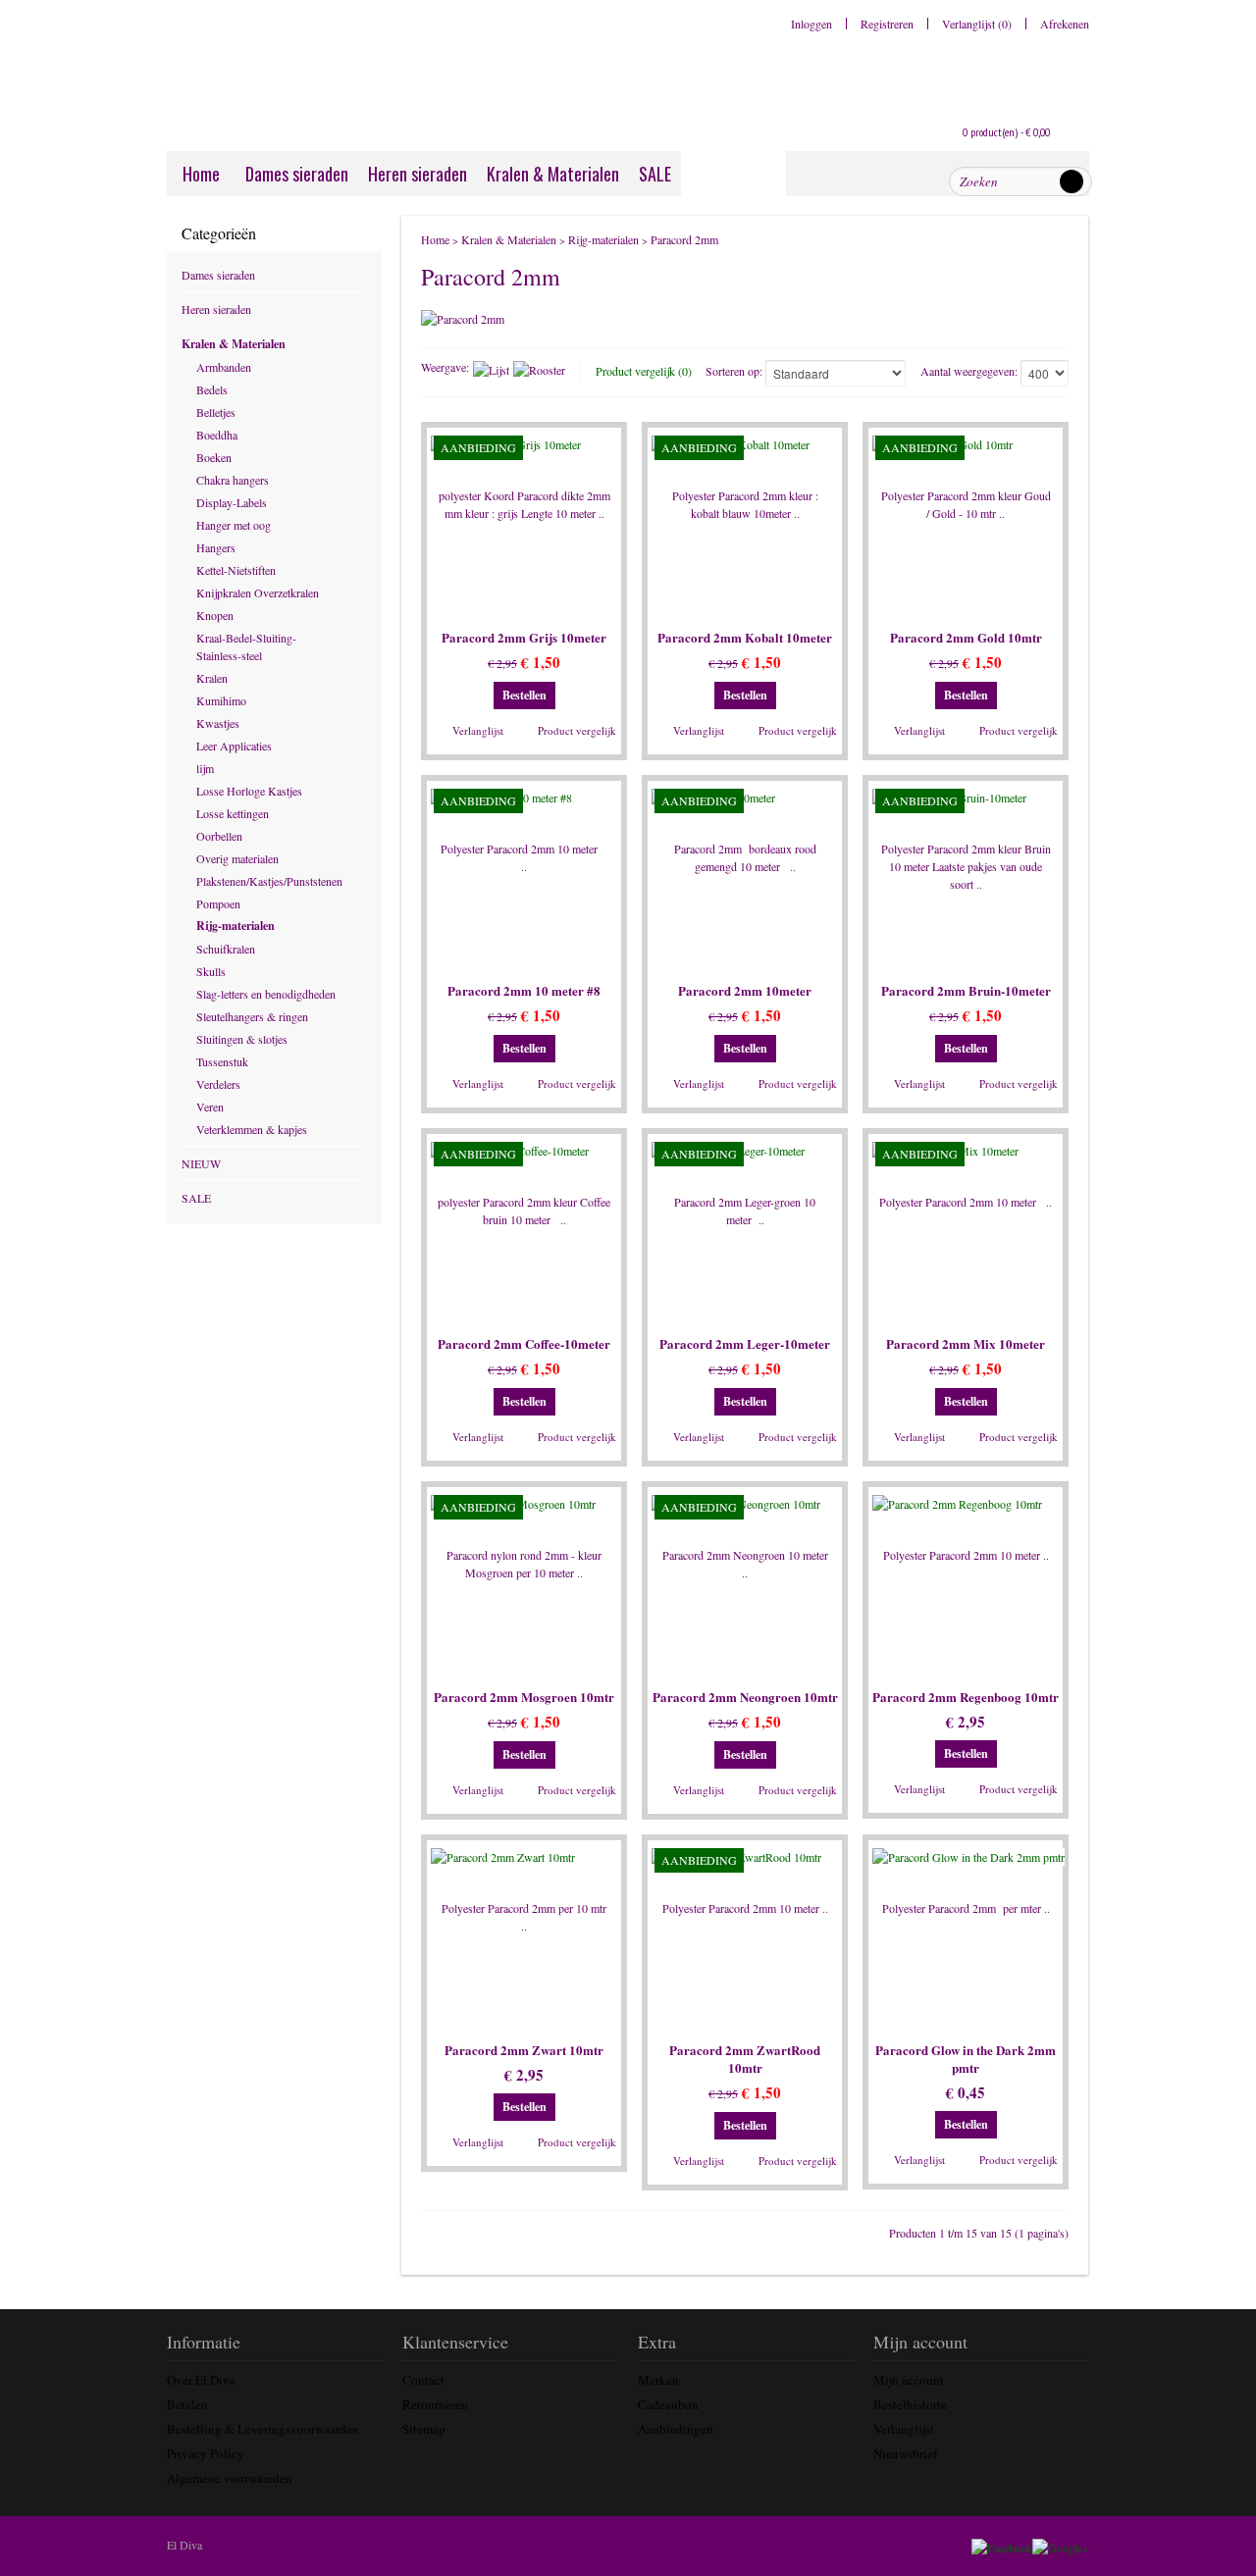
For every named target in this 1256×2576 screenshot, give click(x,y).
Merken (658, 2380)
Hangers (216, 547)
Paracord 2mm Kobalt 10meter (745, 638)
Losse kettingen (233, 813)
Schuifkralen (226, 949)
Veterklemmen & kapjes (252, 1129)
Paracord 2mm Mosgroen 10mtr (524, 1697)
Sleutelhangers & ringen (252, 1016)
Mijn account (909, 2380)
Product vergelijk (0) (644, 371)
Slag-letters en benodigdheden (266, 994)
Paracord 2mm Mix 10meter (966, 1344)
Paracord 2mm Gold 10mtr (966, 638)
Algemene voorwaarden (230, 2478)
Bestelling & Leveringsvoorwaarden (263, 2429)
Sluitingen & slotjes (242, 1039)
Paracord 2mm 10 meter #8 (524, 991)
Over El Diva (201, 2380)
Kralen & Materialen (553, 174)
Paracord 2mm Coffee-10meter (524, 1344)
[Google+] (1062, 2545)
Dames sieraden (297, 174)
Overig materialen (237, 858)
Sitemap (424, 2429)
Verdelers (218, 1084)
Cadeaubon (668, 2404)
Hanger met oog (234, 525)
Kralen (212, 678)
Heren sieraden (418, 174)
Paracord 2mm (684, 239)
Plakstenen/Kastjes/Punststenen (267, 881)
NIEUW (201, 1163)
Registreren (887, 24)
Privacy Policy (206, 2453)
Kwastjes (218, 723)
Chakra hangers (233, 480)
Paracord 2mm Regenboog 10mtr (966, 1697)
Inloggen (811, 24)
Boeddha (217, 435)
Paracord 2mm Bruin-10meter (966, 991)
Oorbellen (219, 836)
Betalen (187, 2404)
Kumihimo (221, 700)
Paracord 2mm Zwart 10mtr (524, 2050)
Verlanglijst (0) (977, 24)
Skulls (211, 971)
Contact (423, 2380)
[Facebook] (1003, 2545)
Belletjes (216, 412)
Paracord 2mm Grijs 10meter (524, 638)
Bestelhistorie (910, 2404)
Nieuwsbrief (905, 2453)
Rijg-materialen (235, 926)
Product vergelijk (577, 730)
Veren (210, 1107)
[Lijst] (491, 370)
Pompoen (218, 903)
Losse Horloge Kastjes (249, 791)
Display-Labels (232, 502)
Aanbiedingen (676, 2429)
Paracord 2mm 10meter (745, 991)
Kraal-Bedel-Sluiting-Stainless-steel (246, 646)
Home (201, 174)
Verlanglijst (478, 730)
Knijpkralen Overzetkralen (258, 592)
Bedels (212, 389)
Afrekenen (1065, 24)
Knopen (215, 615)
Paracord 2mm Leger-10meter (745, 1344)
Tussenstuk (222, 1061)
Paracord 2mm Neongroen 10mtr (745, 1697)
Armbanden (224, 367)
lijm (205, 768)
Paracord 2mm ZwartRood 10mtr (745, 2059)
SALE (655, 174)
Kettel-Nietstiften (236, 570)
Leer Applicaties (234, 746)
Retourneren (435, 2404)
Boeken (214, 457)
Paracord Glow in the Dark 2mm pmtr (966, 2059)
